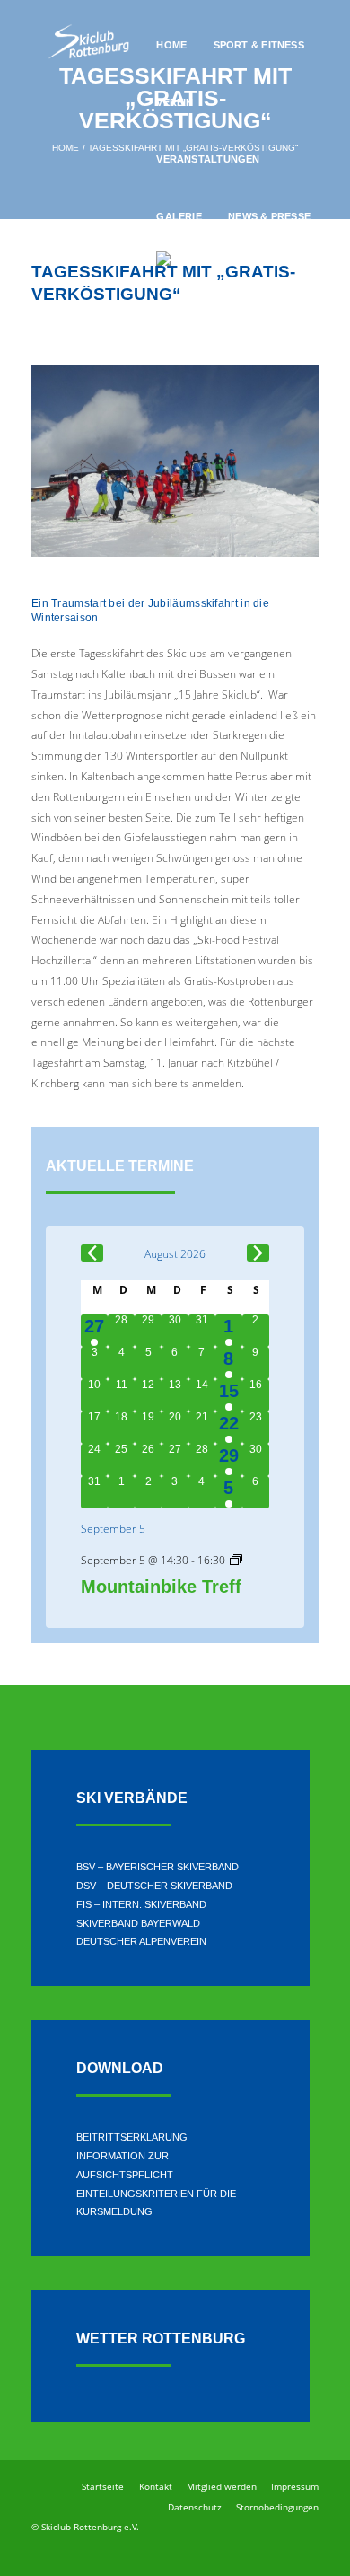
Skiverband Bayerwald (138, 1923)
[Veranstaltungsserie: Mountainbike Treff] (236, 1561)
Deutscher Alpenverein (141, 1941)
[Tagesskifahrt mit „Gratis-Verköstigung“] (175, 461)
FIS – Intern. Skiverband (141, 1904)
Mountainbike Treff (161, 1587)
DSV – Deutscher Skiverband (154, 1886)
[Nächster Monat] (258, 1253)
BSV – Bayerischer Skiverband (157, 1867)
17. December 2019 (79, 325)
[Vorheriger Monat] (92, 1253)
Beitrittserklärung (132, 2137)
